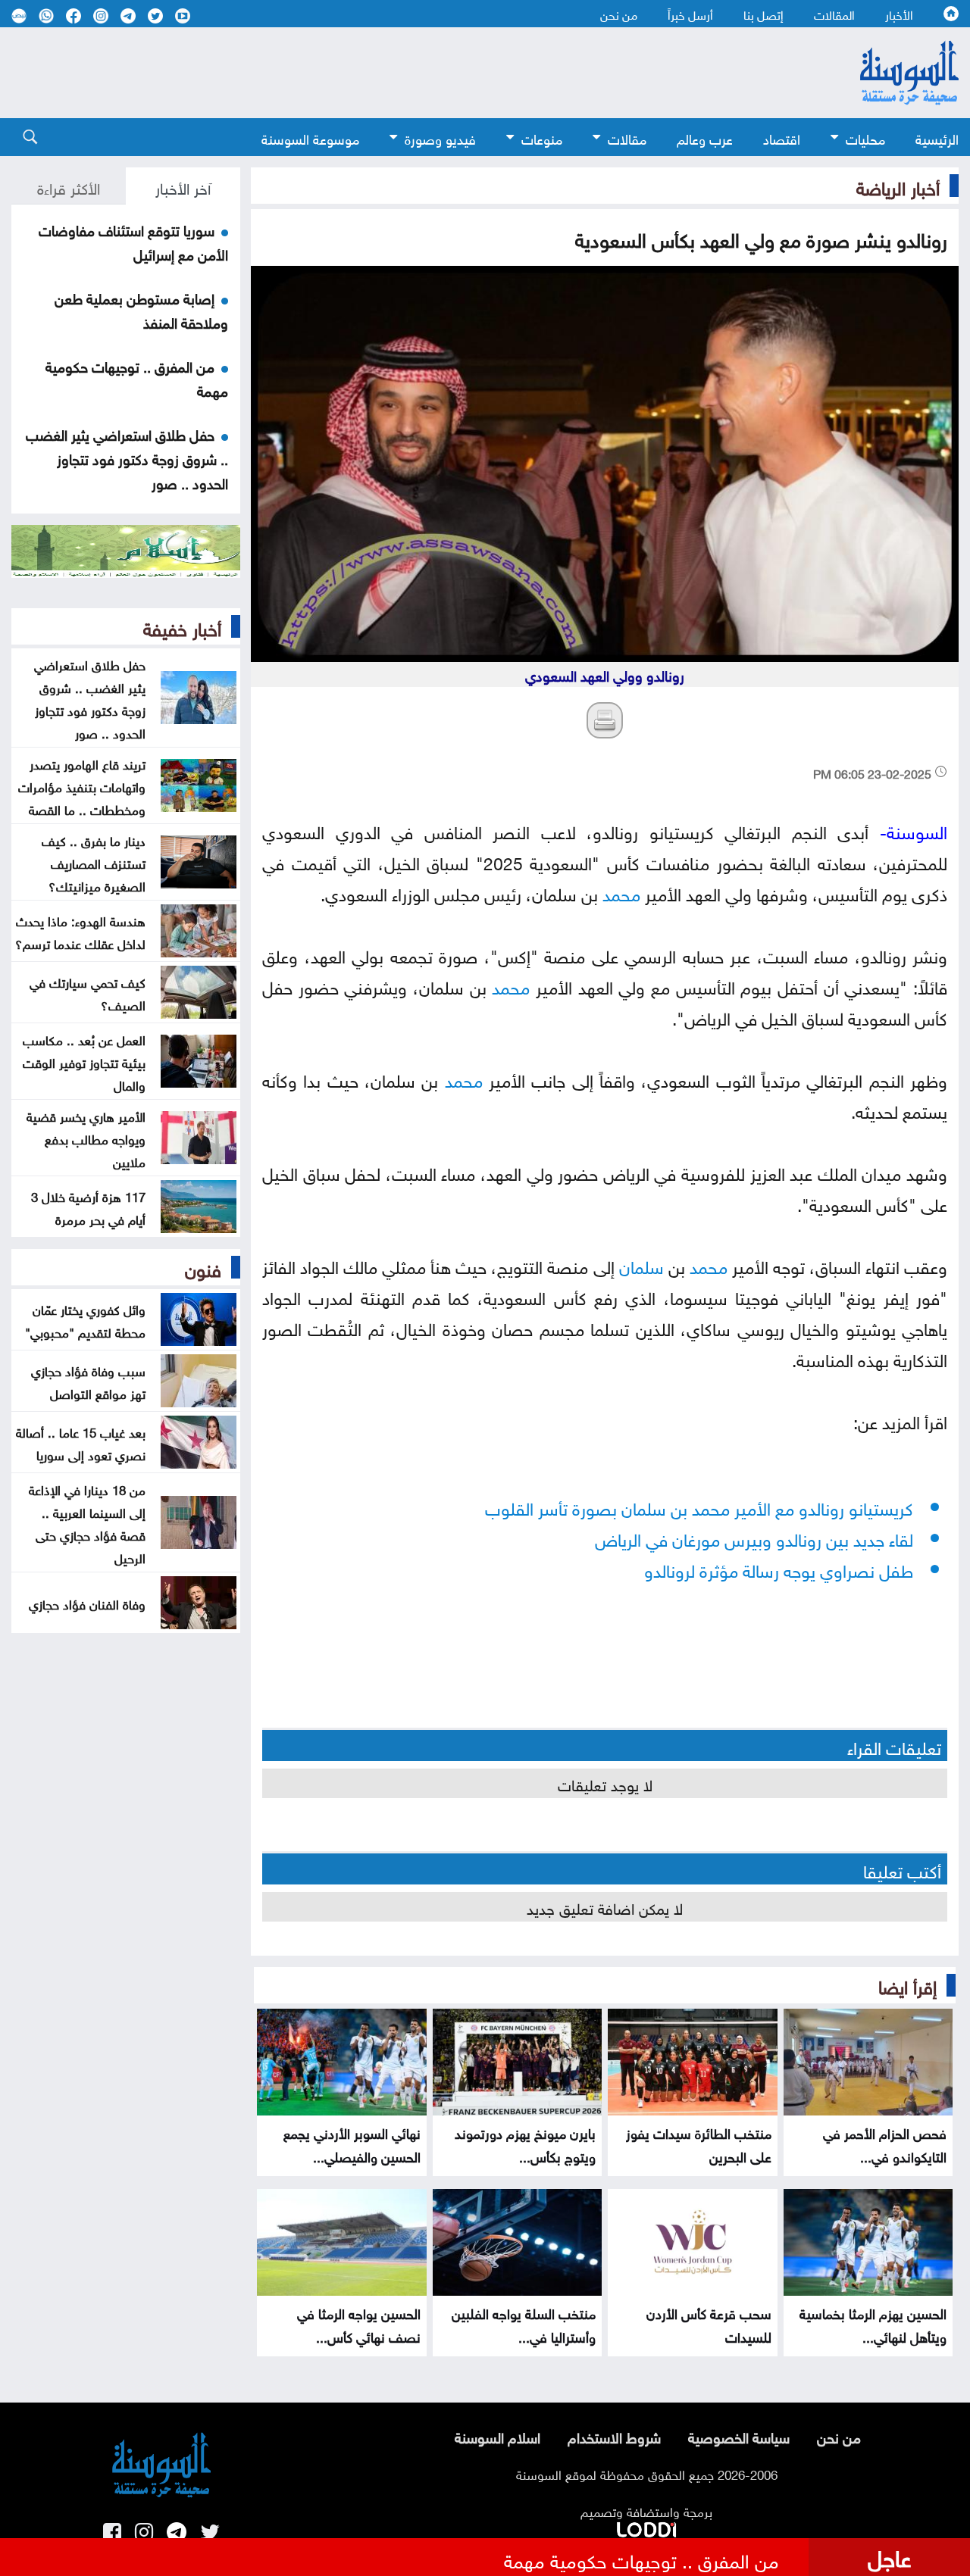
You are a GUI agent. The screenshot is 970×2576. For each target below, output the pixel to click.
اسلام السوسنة (498, 2436)
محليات (865, 137)
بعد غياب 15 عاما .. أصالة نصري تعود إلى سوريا (81, 1442)
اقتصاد (782, 137)
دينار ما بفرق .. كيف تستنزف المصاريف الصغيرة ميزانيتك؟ (94, 862)
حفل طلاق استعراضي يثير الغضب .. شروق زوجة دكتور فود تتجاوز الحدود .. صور (127, 457)
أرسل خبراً (690, 14)
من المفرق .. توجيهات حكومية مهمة (641, 2559)
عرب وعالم (705, 137)
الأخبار (899, 14)
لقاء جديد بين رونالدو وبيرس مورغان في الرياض (754, 1537)
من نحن (619, 14)
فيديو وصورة (440, 137)
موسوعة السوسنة (310, 137)
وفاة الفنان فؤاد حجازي (87, 1603)
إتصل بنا (763, 14)
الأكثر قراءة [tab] (69, 186)
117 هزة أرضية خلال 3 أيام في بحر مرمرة (88, 1207)
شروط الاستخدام (614, 2436)
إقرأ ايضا (907, 1984)
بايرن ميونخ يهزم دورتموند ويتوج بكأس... (525, 2144)
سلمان (641, 1265)
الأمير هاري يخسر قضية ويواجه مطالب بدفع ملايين (86, 1138)
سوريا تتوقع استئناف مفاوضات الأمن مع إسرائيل (133, 241)
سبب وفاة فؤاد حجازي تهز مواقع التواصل (88, 1381)
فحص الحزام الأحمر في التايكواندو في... (885, 2144)
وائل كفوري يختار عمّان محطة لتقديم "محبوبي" (85, 1319)
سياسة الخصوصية (739, 2436)
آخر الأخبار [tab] (183, 186)
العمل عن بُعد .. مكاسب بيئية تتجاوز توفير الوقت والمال (84, 1061)
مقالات (627, 137)
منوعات (542, 137)
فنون (203, 1267)
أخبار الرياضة (898, 186)
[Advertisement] (402, 73)
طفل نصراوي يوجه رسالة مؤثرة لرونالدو (779, 1568)
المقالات (834, 14)
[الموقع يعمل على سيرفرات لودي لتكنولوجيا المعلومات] (646, 2527)
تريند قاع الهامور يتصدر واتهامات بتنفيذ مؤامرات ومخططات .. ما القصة (82, 785)
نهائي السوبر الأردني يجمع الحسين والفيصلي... (352, 2144)
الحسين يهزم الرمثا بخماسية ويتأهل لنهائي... (873, 2324)
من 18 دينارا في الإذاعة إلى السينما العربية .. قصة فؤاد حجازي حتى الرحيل (87, 1522)
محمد (621, 892)
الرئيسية (937, 137)
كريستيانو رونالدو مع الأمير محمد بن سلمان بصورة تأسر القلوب (699, 1506)
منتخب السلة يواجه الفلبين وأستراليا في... (524, 2324)
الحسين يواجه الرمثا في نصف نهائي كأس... (359, 2324)
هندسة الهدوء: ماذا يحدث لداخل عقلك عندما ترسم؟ (80, 931)
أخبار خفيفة (182, 626)
